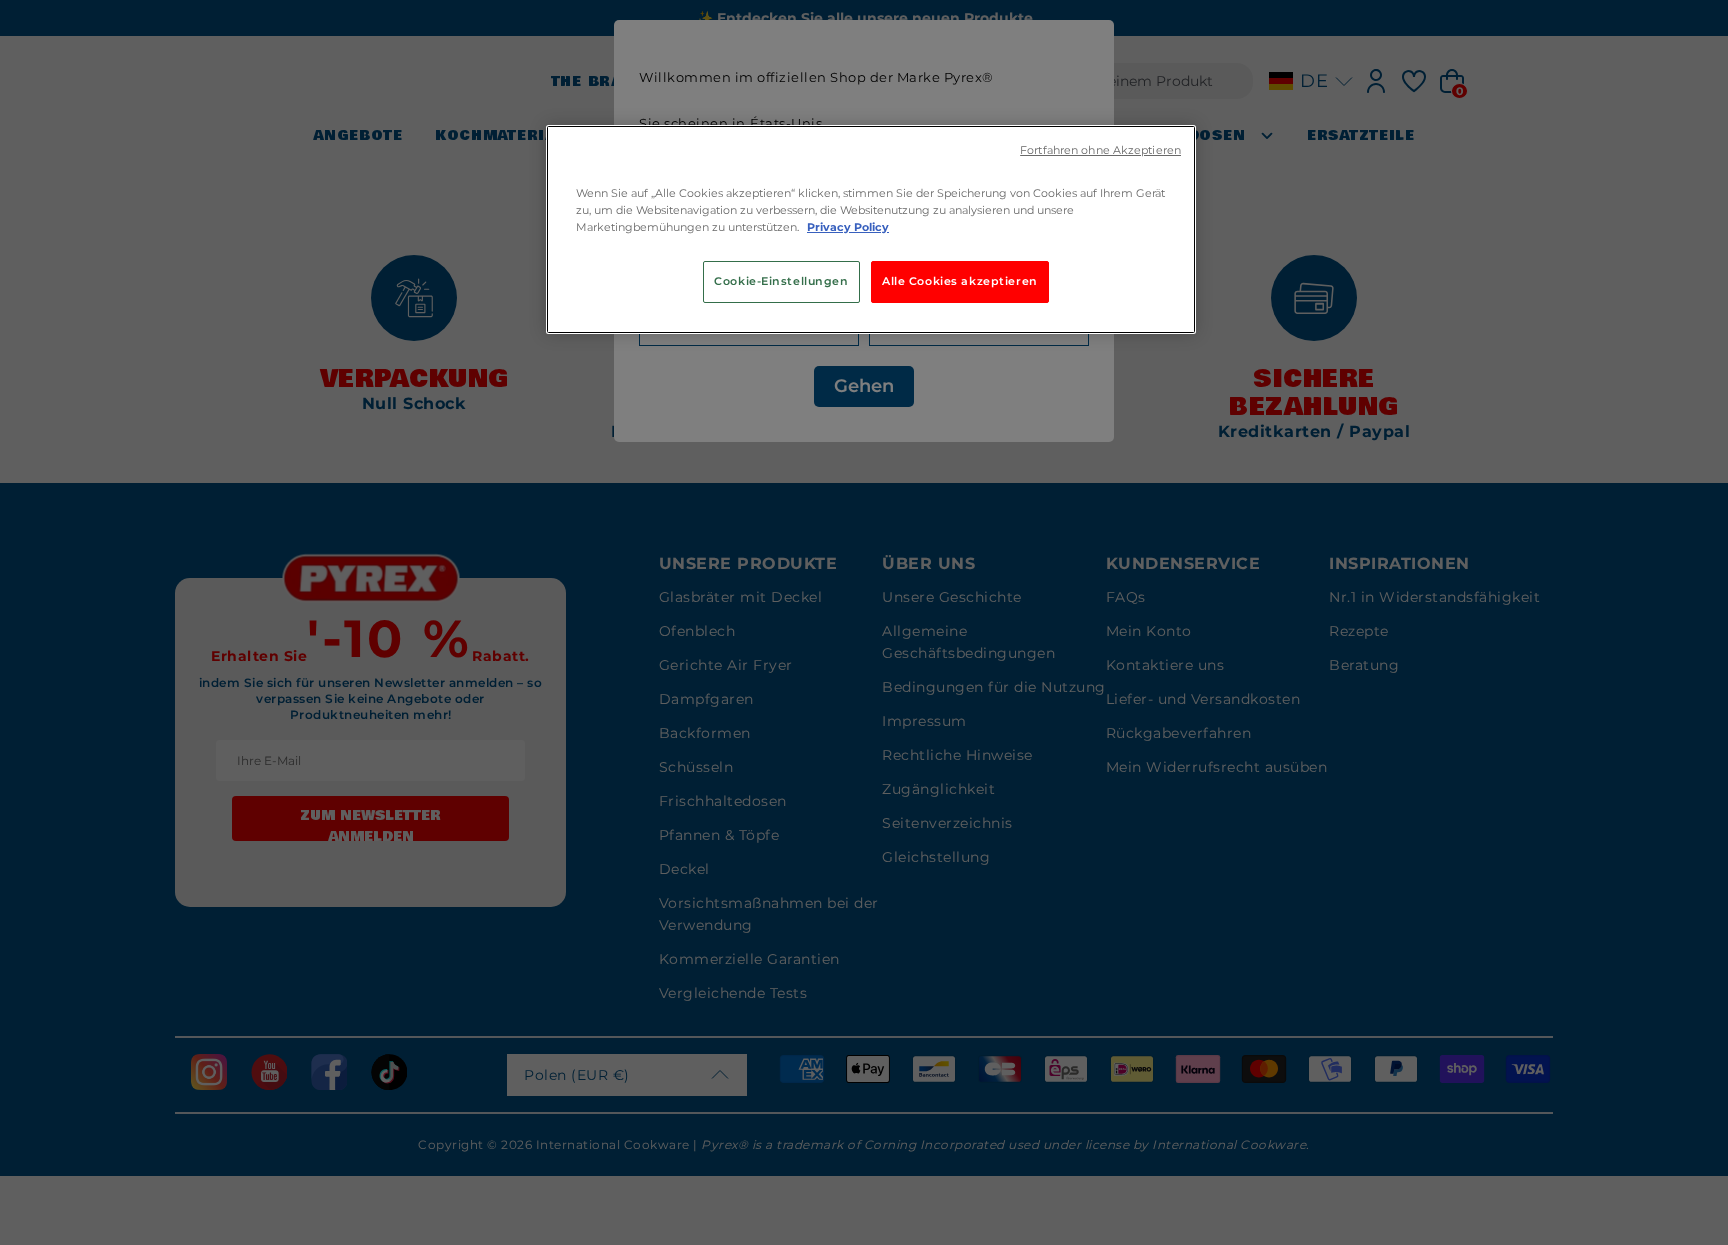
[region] (871, 229)
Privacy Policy (848, 227)
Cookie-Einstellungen (781, 281)
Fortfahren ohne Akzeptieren (1100, 150)
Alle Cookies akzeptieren (960, 281)
